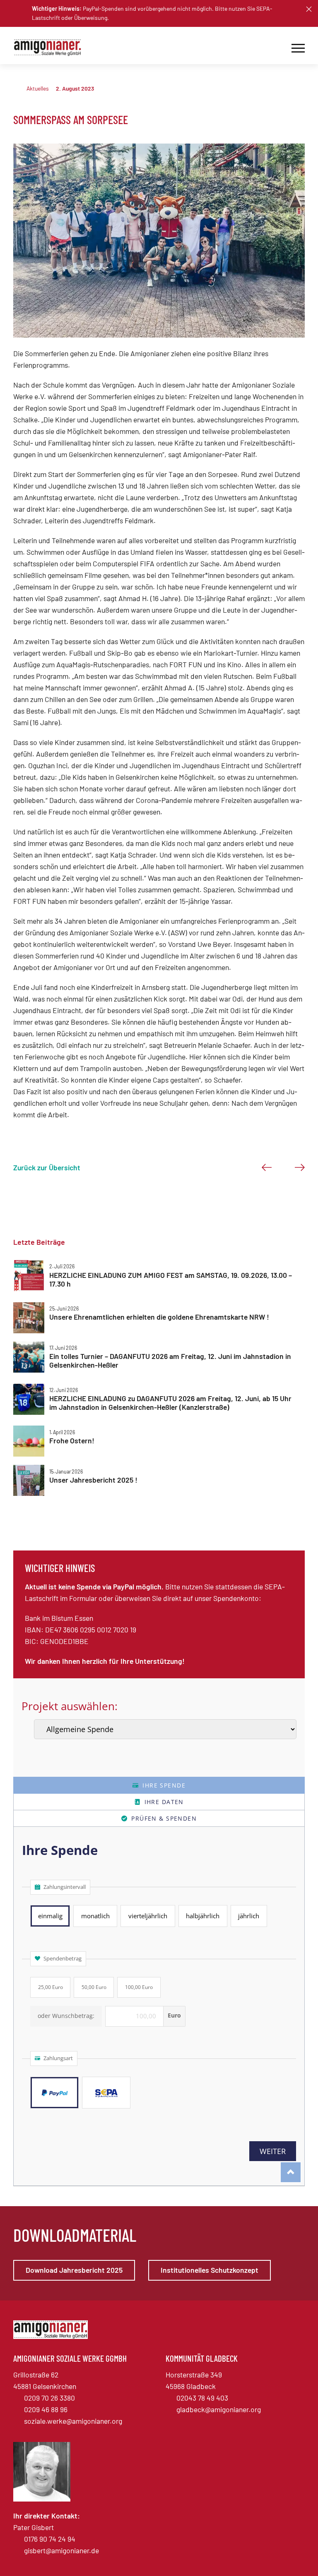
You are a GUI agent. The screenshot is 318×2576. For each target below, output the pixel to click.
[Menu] (298, 48)
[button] (309, 9)
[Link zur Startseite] (51, 48)
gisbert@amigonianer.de (61, 2550)
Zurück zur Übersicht (47, 1167)
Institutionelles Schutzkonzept (210, 2270)
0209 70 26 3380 (49, 2398)
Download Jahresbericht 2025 (74, 2270)
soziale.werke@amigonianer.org (73, 2421)
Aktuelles (38, 88)
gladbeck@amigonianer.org (219, 2409)
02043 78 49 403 (202, 2398)
